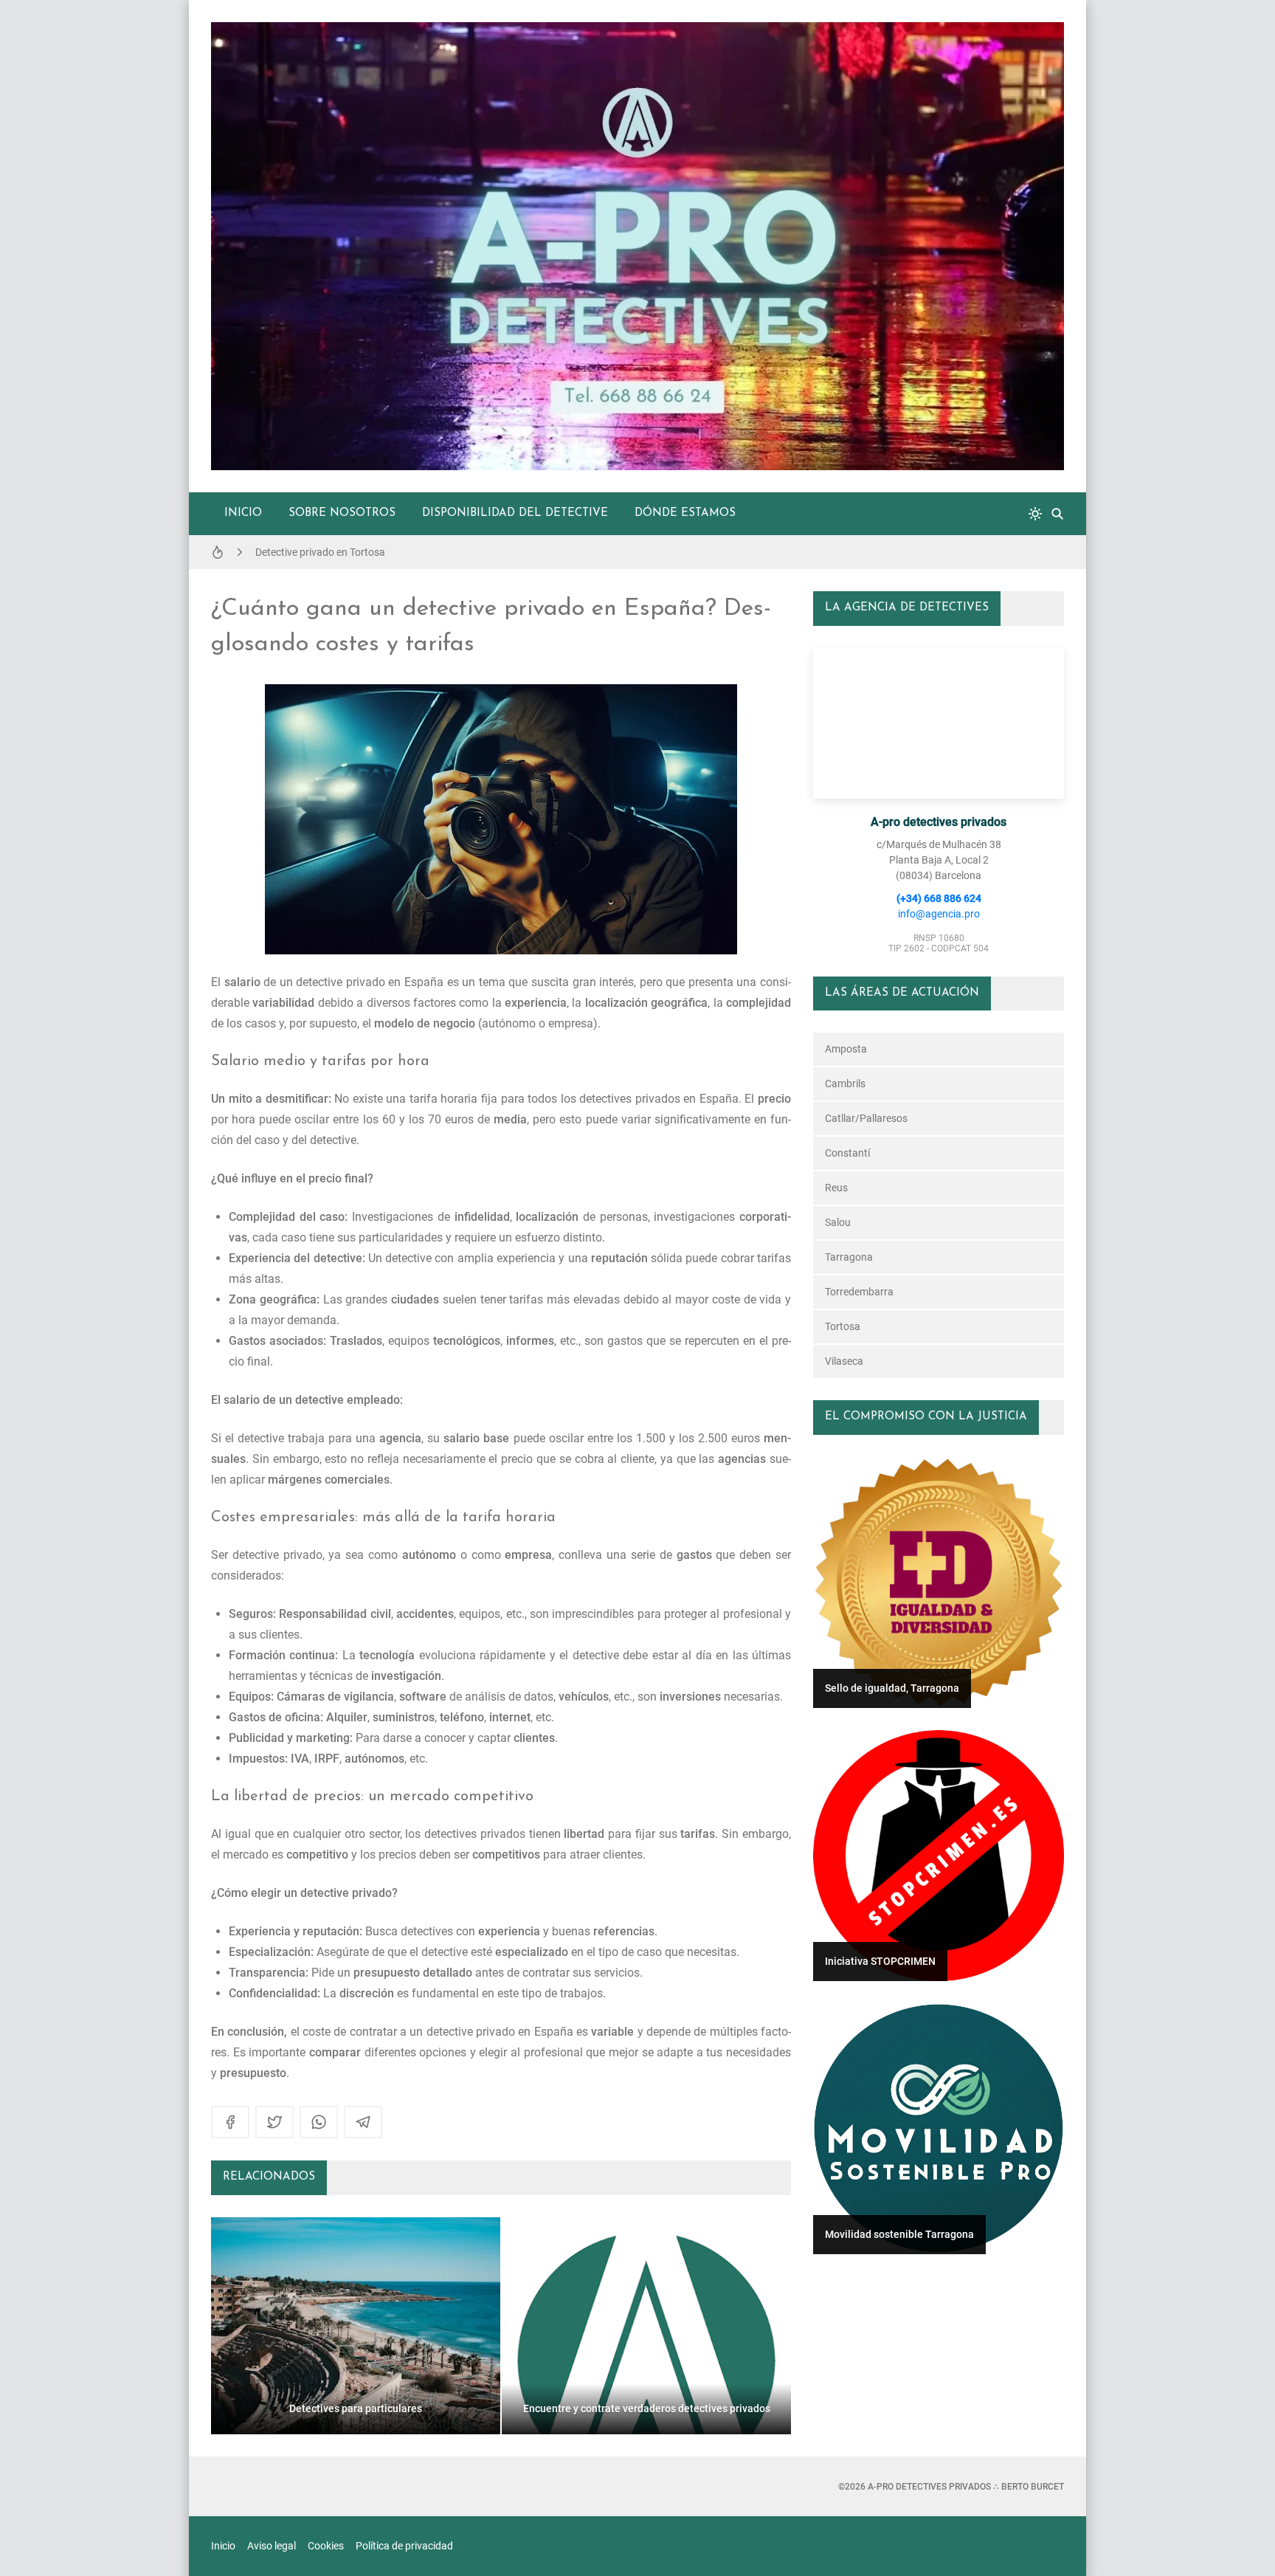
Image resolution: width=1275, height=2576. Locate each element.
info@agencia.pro (939, 914)
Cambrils (845, 1084)
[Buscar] (1057, 514)
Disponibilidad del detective (515, 513)
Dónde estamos (685, 513)
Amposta (846, 1049)
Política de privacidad (404, 2546)
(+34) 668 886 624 (939, 898)
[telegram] (363, 2122)
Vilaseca (844, 1361)
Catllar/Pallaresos (866, 1118)
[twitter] (274, 2122)
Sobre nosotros (342, 513)
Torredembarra (859, 1292)
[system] (1035, 514)
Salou (838, 1222)
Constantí (847, 1153)
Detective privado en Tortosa (320, 552)
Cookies (326, 2546)
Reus (836, 1188)
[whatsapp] (319, 2122)
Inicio (243, 513)
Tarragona (849, 1257)
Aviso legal (272, 2546)
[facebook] (230, 2122)
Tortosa (843, 1326)
